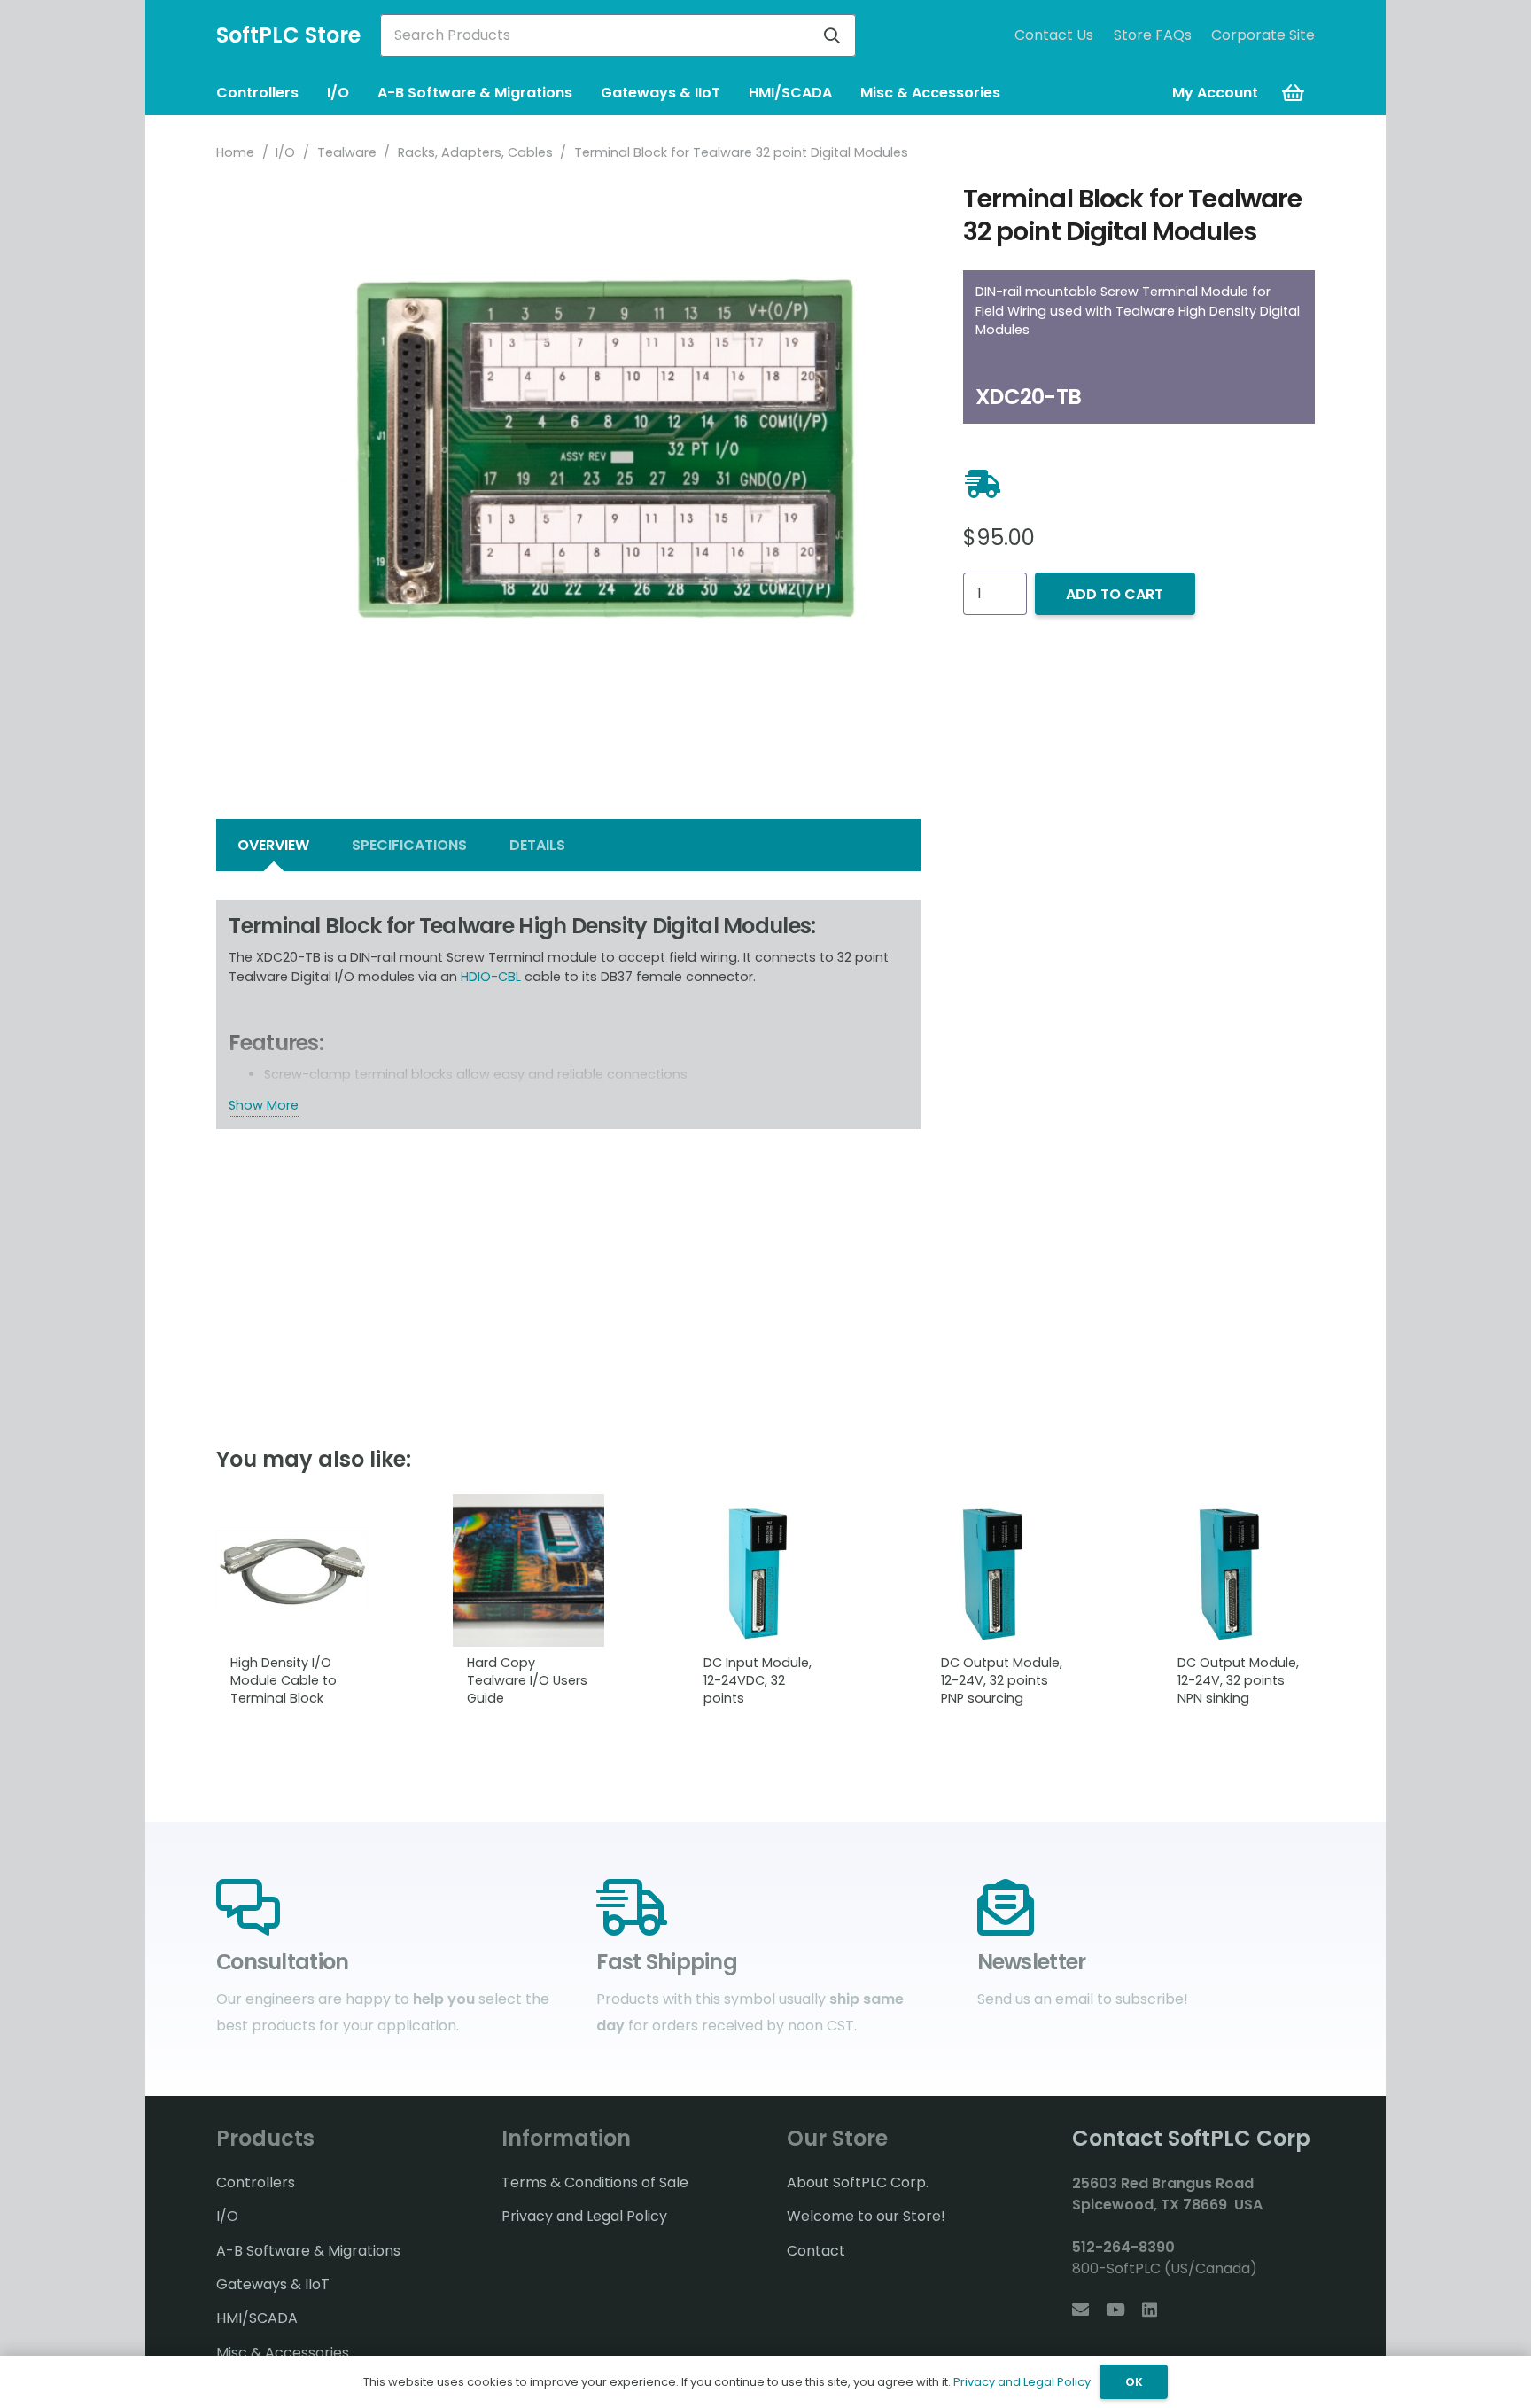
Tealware (347, 152)
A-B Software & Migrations (308, 2251)
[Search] (832, 35)
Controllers (256, 2182)
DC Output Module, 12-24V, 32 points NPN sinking (1238, 1680)
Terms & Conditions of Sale (595, 2182)
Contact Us (1054, 35)
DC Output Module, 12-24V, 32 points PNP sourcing (1002, 1680)
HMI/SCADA (257, 2318)
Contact (816, 2251)
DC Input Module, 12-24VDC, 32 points (758, 1680)
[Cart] (1294, 93)
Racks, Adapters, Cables (475, 152)
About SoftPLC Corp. (858, 2182)
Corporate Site (1263, 35)
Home (235, 152)
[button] (307, 93)
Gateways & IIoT (273, 2284)
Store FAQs (1153, 35)
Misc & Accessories (283, 2353)
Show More (264, 1105)
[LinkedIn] (1150, 2309)
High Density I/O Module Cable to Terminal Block (284, 1680)
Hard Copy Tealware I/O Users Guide (527, 1680)
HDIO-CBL (491, 977)
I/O (285, 152)
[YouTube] (1115, 2309)
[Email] (1080, 2309)
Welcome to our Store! (866, 2216)
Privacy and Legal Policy (584, 2216)
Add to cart (1115, 594)
